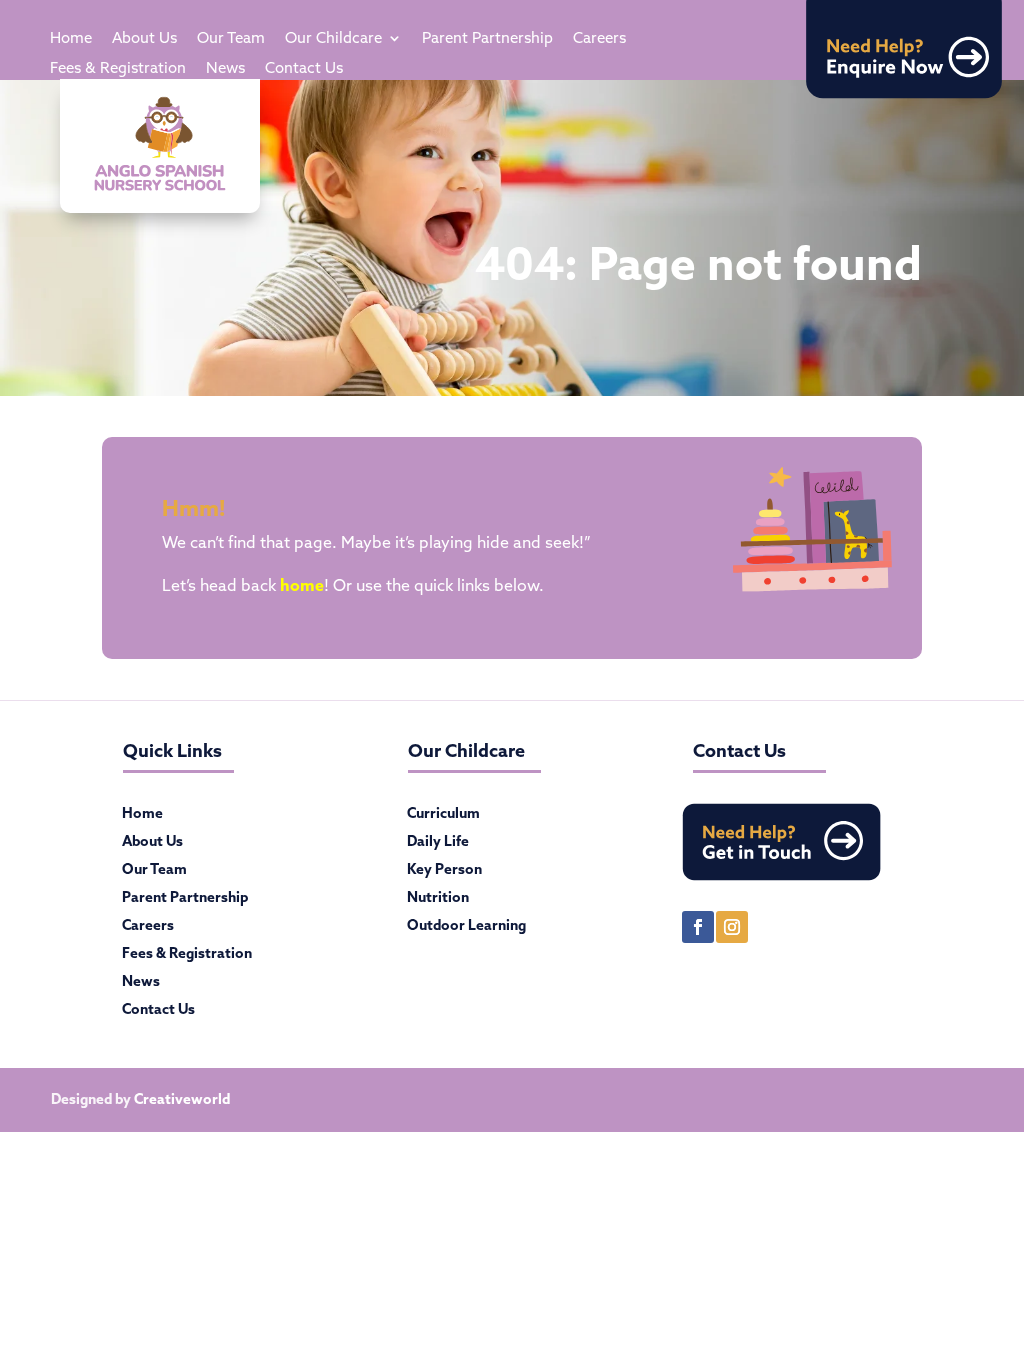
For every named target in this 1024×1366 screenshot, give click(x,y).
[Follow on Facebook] (698, 927)
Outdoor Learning (466, 929)
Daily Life (438, 845)
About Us (144, 39)
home (302, 585)
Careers (599, 39)
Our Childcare (333, 39)
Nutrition (438, 901)
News (225, 69)
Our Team (231, 39)
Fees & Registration (118, 69)
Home (71, 39)
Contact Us (304, 69)
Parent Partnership (487, 39)
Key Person (444, 873)
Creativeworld (182, 1099)
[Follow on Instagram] (732, 927)
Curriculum (443, 817)
